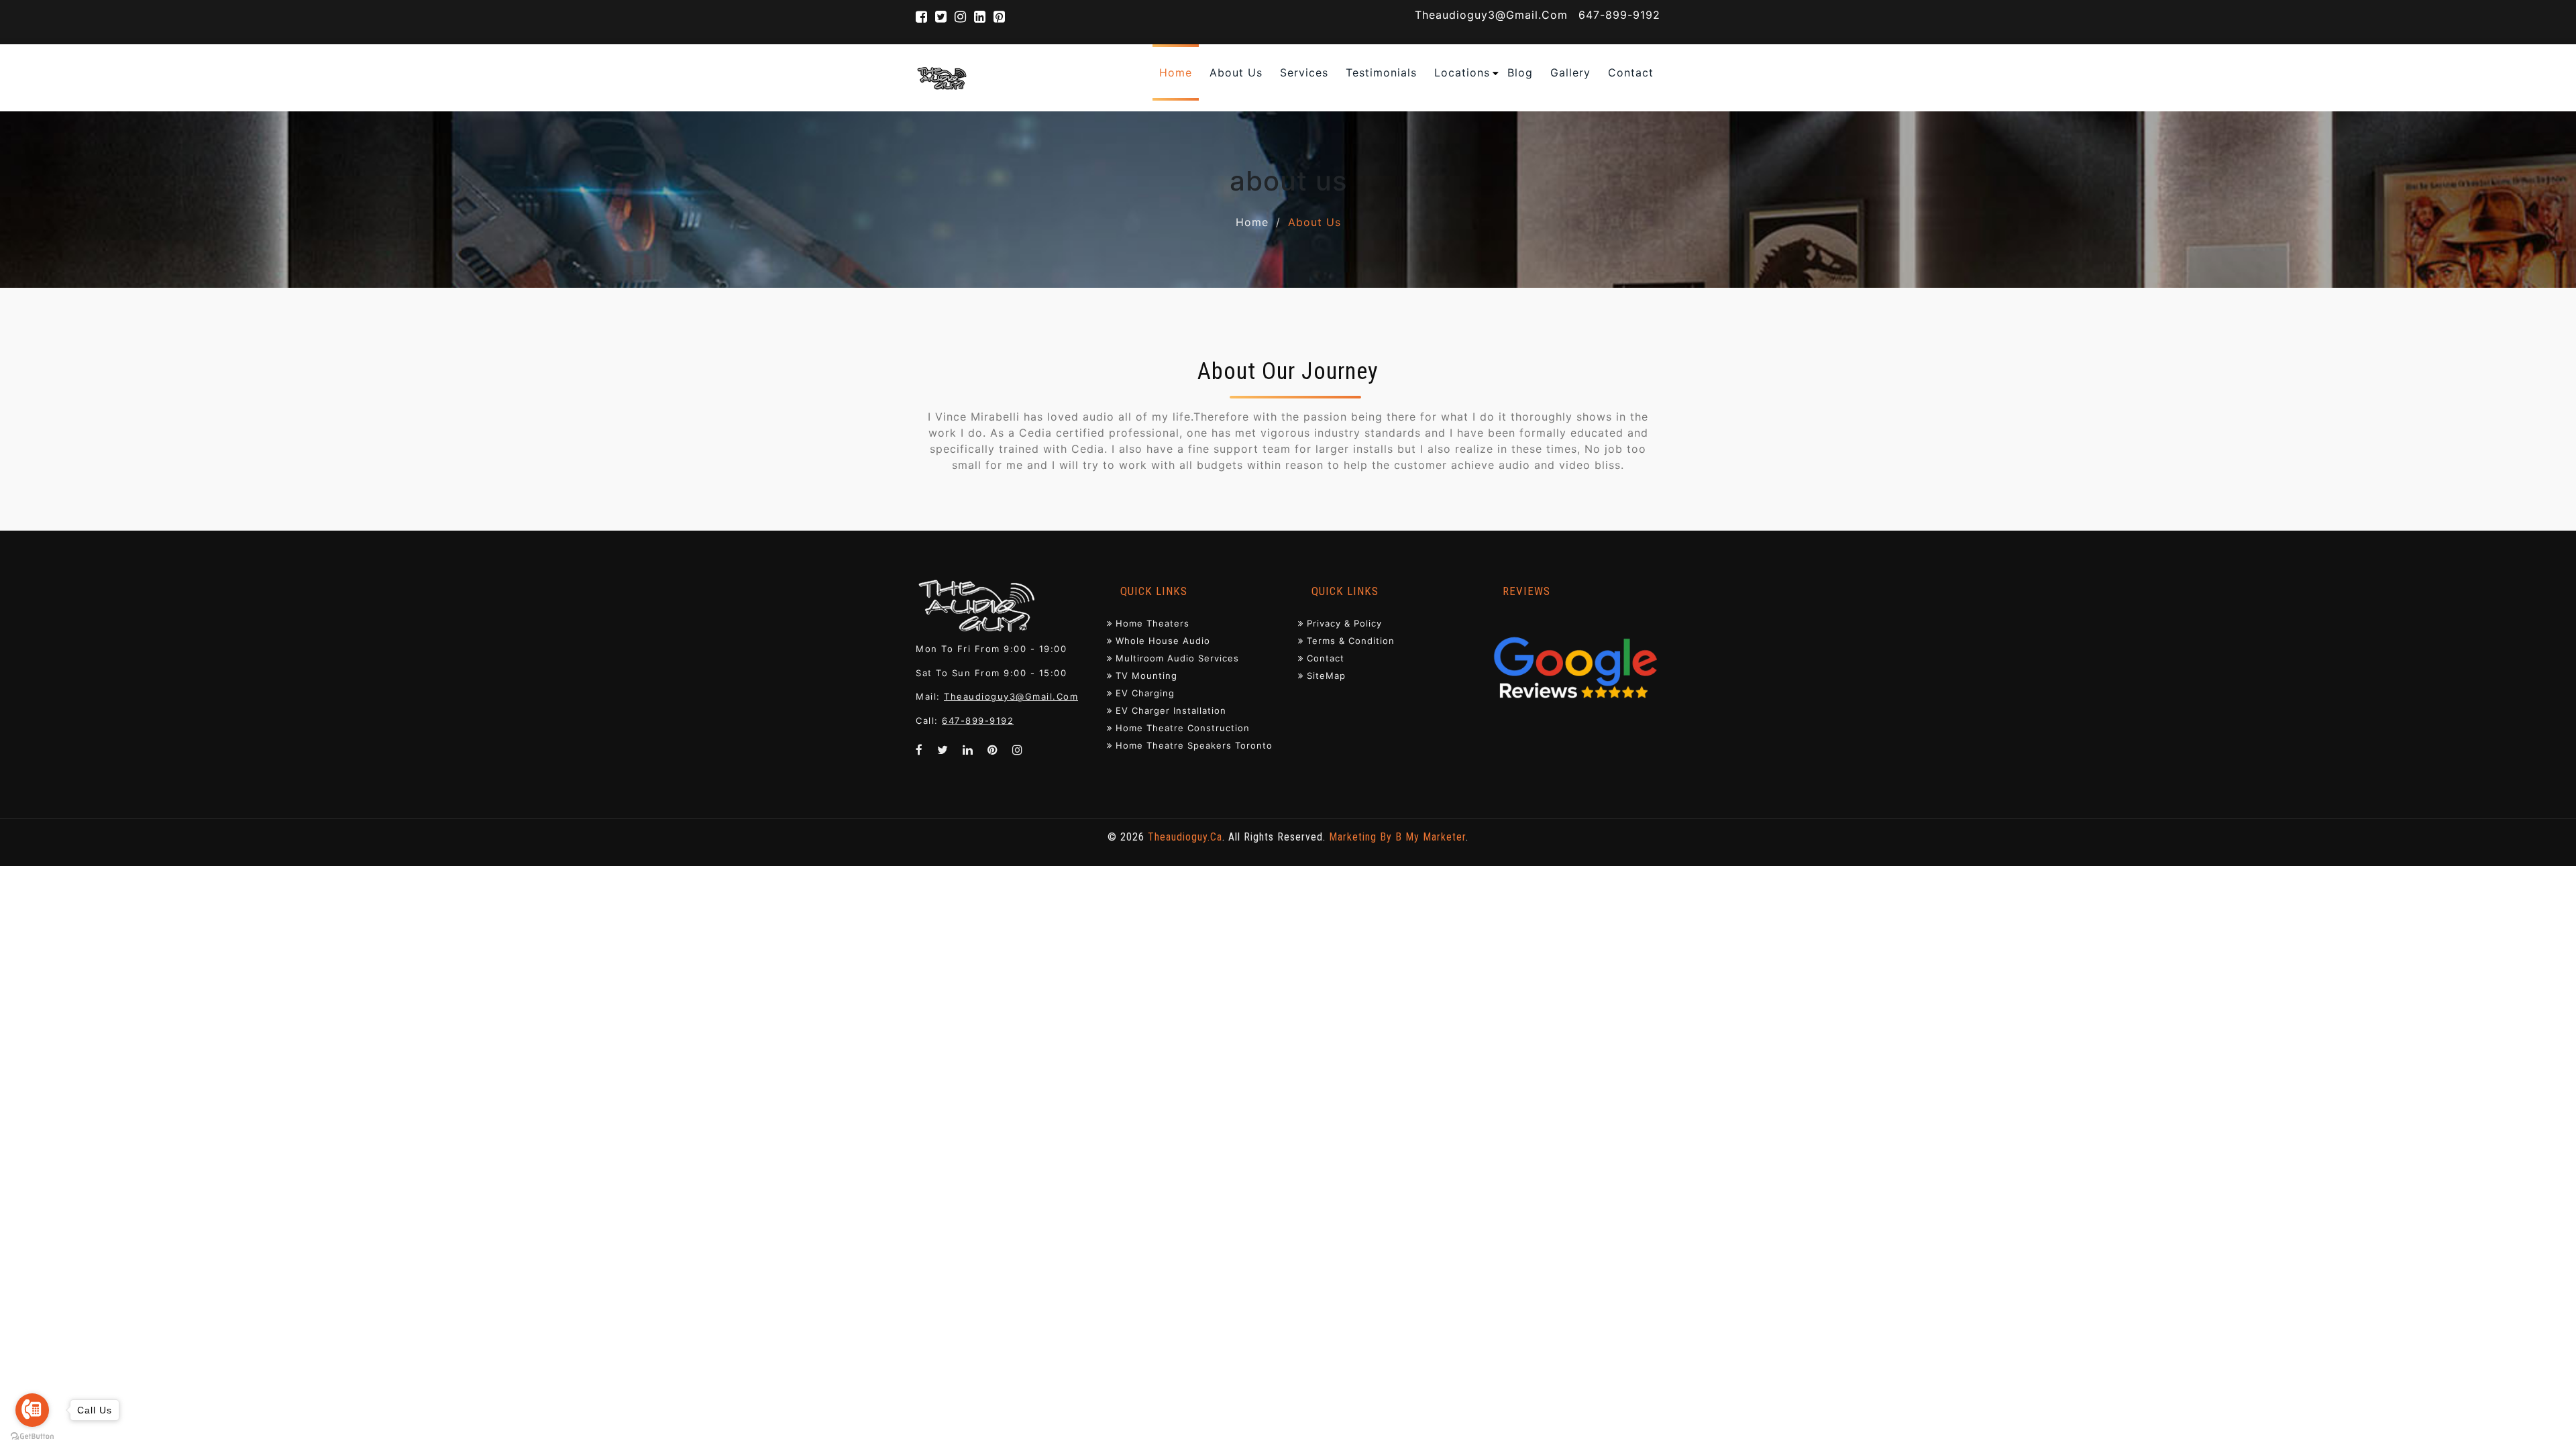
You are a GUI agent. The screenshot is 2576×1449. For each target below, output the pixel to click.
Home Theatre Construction (1183, 728)
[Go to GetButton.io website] (32, 1436)
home (1176, 72)
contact (1631, 72)
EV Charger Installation (1171, 710)
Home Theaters (1152, 623)
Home (1252, 222)
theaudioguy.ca (1185, 837)
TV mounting (1146, 676)
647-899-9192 (1619, 15)
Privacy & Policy (1344, 623)
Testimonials (1381, 72)
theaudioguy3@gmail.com (1491, 15)
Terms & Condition (1351, 641)
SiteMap (1326, 676)
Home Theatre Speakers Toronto (1194, 745)
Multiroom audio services (1177, 658)
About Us (1236, 72)
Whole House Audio (1163, 641)
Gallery (1570, 72)
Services (1304, 72)
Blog (1520, 72)
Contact (1326, 658)
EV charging (1145, 693)
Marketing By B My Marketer (1397, 837)
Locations (1462, 72)
